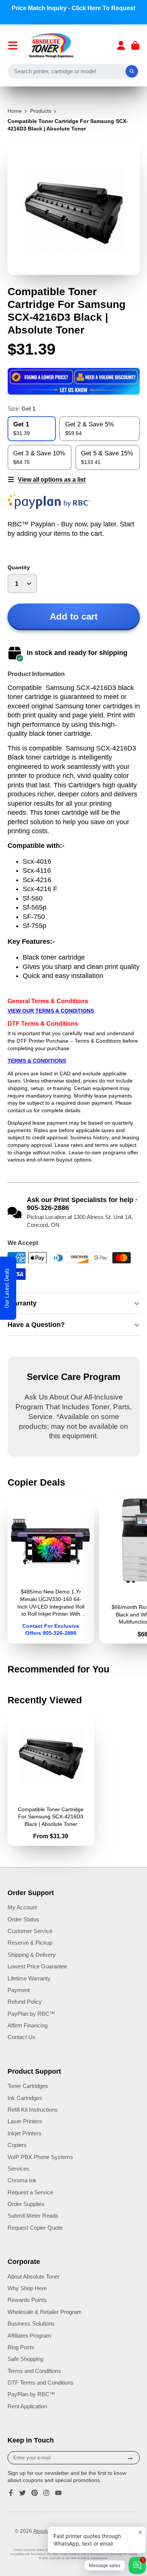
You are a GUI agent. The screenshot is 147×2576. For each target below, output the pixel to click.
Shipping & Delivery (32, 1955)
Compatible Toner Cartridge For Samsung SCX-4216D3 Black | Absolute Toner (51, 1779)
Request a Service (30, 2192)
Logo (51, 45)
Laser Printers (25, 2121)
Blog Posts (21, 2347)
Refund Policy (25, 2002)
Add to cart (74, 616)
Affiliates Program (29, 2336)
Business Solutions (31, 2324)
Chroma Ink (22, 2180)
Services (18, 2169)
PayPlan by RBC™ (31, 2014)
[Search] (132, 71)
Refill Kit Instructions (33, 2110)
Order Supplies (26, 2204)
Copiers (17, 2145)
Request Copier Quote (35, 2228)
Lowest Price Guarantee (37, 1966)
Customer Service (30, 1931)
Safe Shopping (25, 2359)
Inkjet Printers (24, 2133)
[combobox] (74, 71)
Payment (19, 1990)
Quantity (19, 567)
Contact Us (21, 2037)
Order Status (23, 1919)
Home (15, 111)
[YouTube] (58, 2493)
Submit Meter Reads (33, 2216)
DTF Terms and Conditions (41, 2383)
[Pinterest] (35, 2493)
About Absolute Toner (34, 2277)
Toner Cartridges (28, 2086)
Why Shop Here (27, 2288)
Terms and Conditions (34, 2371)
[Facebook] (11, 2493)
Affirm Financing (28, 2025)
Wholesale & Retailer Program (45, 2312)
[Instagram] (46, 2493)
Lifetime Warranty (29, 1978)
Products (41, 111)
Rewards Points (27, 2300)
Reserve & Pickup (30, 1943)
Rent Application (27, 2406)
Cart (135, 45)
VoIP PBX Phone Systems (40, 2157)
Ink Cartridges (25, 2098)
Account (121, 45)
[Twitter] (23, 2493)
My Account (22, 1907)
